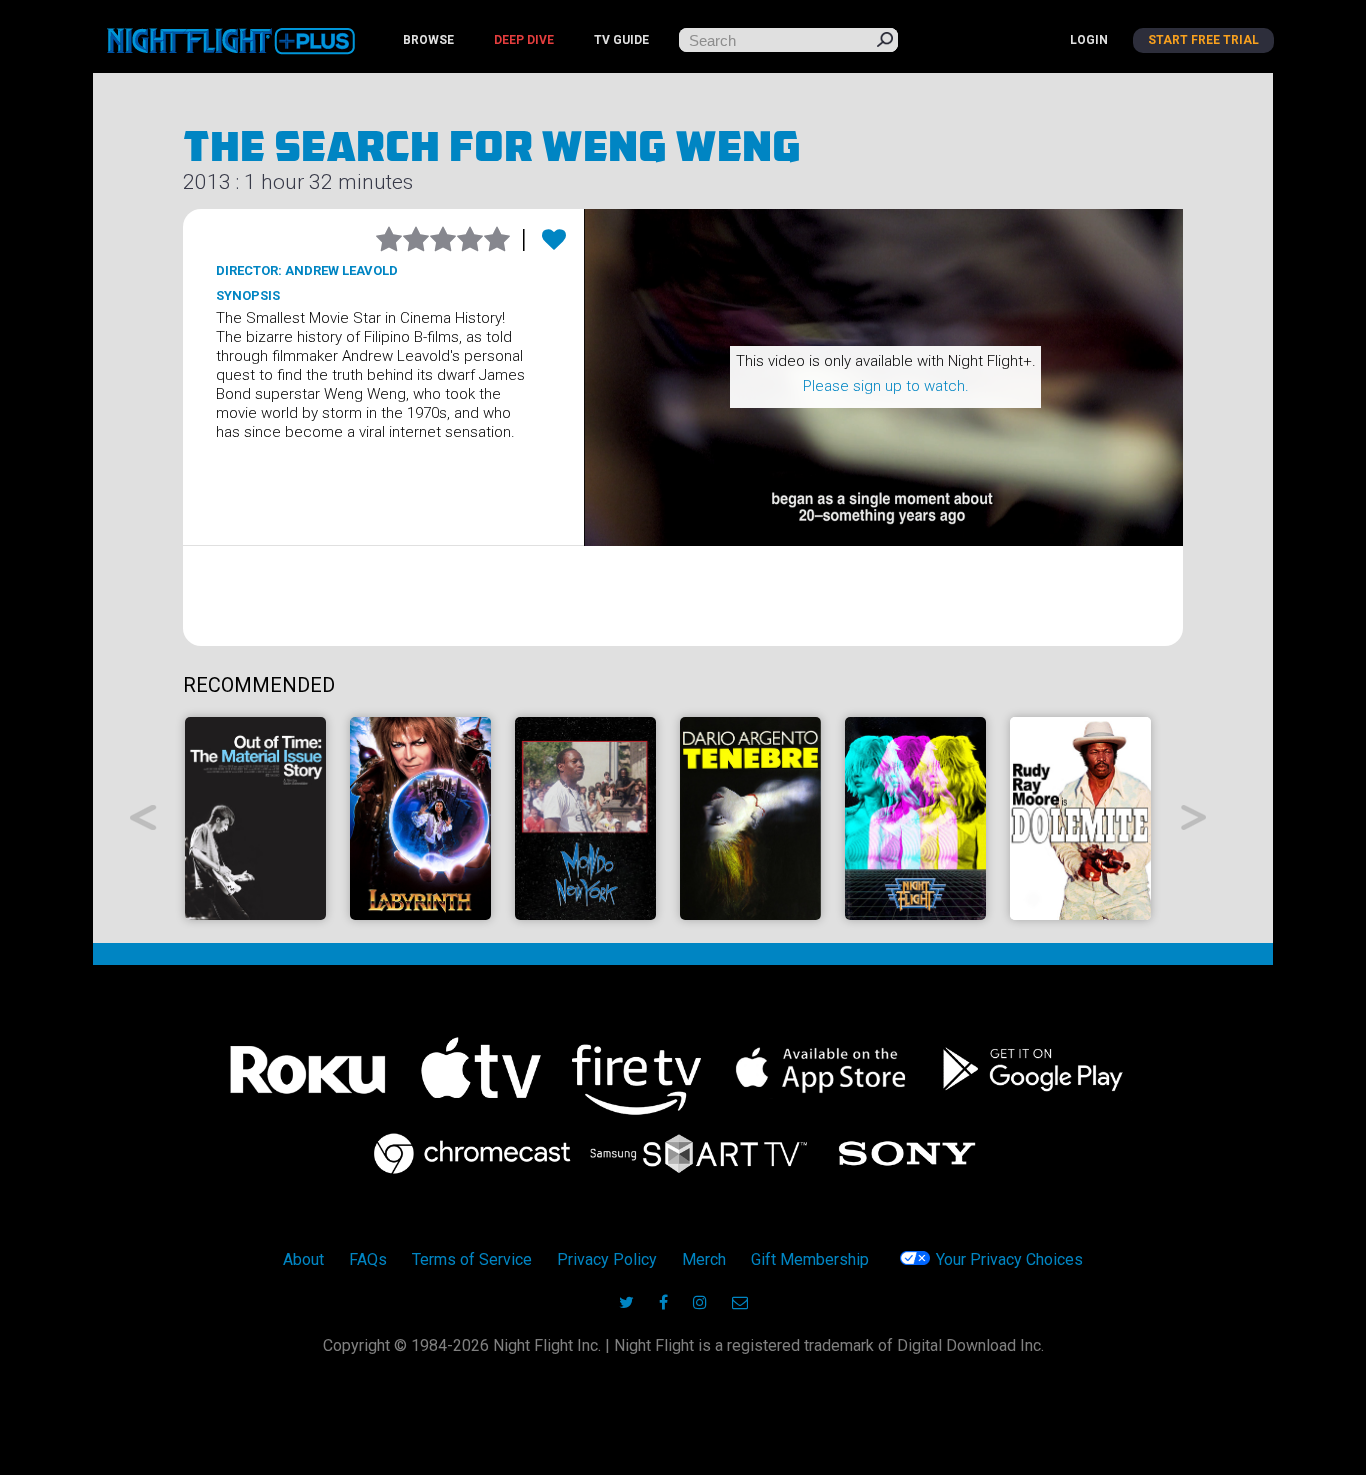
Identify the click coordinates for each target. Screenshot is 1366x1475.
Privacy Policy (607, 1259)
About (303, 1259)
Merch (704, 1259)
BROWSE (428, 40)
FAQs (368, 1259)
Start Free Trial (1203, 40)
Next (1194, 817)
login (1089, 40)
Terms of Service (472, 1259)
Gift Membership (810, 1259)
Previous (143, 817)
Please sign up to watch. (886, 386)
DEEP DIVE (524, 40)
